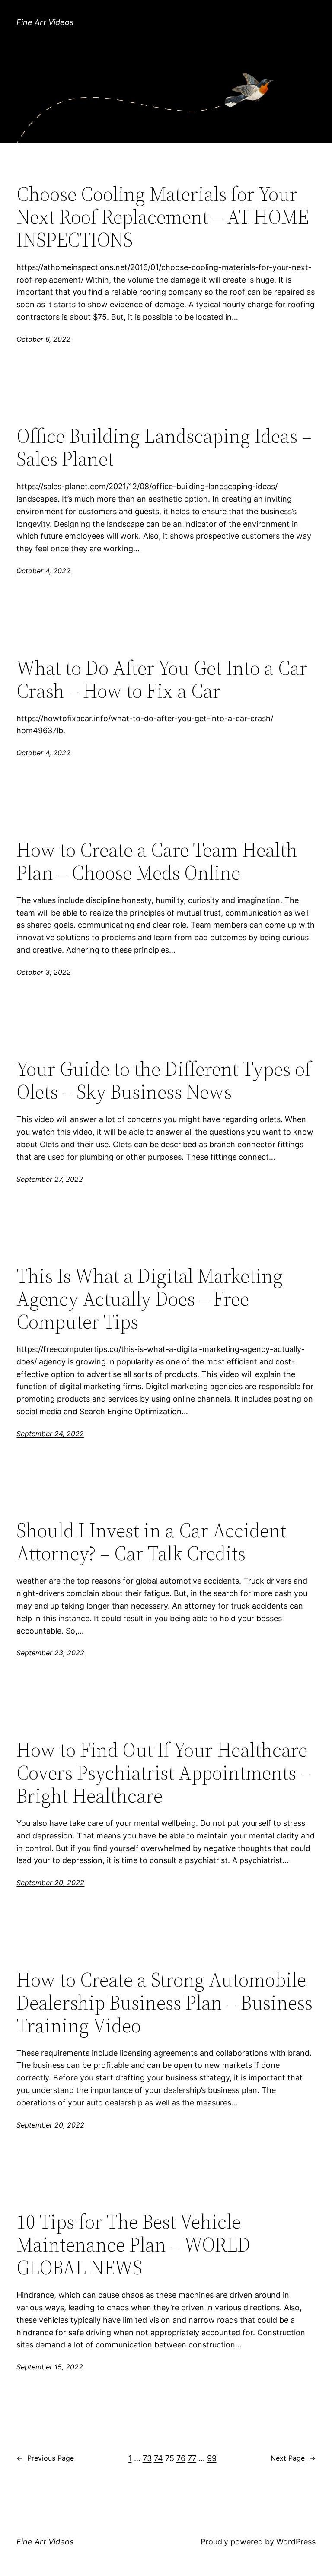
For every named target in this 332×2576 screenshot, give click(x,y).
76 (181, 2458)
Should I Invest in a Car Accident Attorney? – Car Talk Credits (151, 1542)
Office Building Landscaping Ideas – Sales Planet (164, 447)
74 (158, 2458)
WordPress (296, 2542)
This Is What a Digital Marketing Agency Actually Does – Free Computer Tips (150, 1299)
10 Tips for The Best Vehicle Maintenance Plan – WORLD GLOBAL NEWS (133, 2244)
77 (192, 2458)
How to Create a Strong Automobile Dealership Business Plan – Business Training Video (164, 2002)
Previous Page (45, 2458)
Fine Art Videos (45, 22)
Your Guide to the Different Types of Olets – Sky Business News (164, 1080)
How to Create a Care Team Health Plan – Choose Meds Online (157, 861)
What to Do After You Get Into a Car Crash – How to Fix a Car (162, 679)
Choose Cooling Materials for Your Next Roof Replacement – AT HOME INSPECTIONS (163, 217)
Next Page (293, 2458)
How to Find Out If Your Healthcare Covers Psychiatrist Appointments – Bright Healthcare (163, 1773)
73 (147, 2458)
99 (212, 2458)
